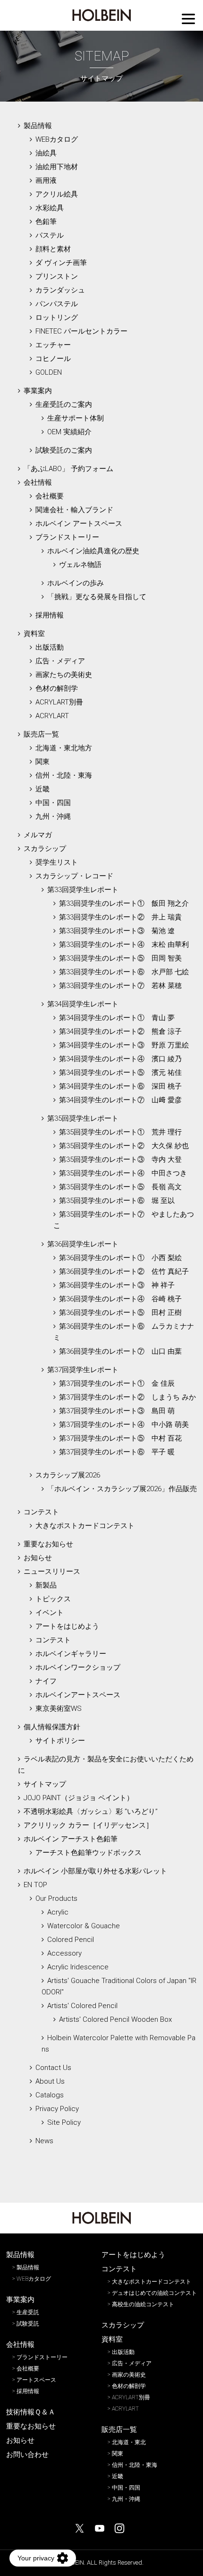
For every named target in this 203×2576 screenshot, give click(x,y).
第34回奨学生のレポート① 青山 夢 (117, 1018)
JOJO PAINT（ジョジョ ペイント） (79, 1798)
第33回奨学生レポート (83, 890)
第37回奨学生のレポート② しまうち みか (127, 1397)
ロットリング (57, 318)
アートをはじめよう (67, 1626)
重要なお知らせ (48, 1544)
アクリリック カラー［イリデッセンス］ (88, 1825)
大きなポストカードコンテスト (85, 1526)
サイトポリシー (60, 1741)
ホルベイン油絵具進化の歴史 (93, 551)
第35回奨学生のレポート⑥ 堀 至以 (117, 1201)
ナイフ (46, 1681)
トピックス (53, 1599)
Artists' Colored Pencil (82, 2006)
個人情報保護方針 (52, 1727)
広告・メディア (60, 661)
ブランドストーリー (67, 537)
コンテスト (41, 1512)
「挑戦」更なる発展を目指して (97, 597)
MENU (188, 19)
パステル (50, 235)
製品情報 (38, 126)
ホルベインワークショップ (78, 1667)
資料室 (34, 634)
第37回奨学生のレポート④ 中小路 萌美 (124, 1425)
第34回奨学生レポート (83, 1004)
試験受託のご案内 (64, 450)
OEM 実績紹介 (69, 432)
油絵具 (46, 153)
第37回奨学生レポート (83, 1370)
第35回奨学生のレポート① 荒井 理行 (120, 1132)
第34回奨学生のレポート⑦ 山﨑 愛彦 (120, 1100)
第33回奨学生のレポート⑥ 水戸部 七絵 (124, 972)
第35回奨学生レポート (83, 1118)
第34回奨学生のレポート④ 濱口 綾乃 (120, 1059)
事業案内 (38, 391)
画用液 (46, 180)
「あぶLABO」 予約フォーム (68, 469)
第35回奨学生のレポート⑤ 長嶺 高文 (120, 1187)
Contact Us (53, 2068)
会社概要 (50, 496)
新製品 (46, 1585)
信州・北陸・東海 (64, 775)
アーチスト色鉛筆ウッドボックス (89, 1853)
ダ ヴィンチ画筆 (61, 263)
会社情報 (38, 482)
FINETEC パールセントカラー (81, 331)
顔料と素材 (53, 249)
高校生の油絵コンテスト (143, 2304)
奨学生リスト (57, 862)
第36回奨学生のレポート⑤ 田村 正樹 (120, 1313)
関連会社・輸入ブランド (74, 510)
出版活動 (50, 647)
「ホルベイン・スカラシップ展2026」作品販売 (122, 1489)
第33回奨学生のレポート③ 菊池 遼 (117, 931)
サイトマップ (45, 1784)
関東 (42, 762)
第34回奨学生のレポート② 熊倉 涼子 (120, 1031)
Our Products (56, 1898)
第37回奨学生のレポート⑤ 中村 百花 (120, 1438)
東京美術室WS (59, 1709)
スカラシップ (45, 849)
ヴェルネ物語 (80, 565)
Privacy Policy (57, 2109)
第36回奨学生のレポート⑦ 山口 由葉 (120, 1351)
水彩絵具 (50, 208)
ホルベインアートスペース (78, 1695)
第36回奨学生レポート (83, 1244)
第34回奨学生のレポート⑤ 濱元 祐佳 (120, 1073)
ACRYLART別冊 (59, 702)
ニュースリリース (52, 1571)
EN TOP (35, 1885)
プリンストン (57, 276)
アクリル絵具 (57, 194)
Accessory (64, 1953)
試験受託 (28, 2324)
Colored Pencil (71, 1940)
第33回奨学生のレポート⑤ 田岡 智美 (120, 958)
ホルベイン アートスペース (79, 524)
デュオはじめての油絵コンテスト (154, 2293)
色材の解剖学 (57, 688)
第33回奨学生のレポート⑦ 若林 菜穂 (120, 986)
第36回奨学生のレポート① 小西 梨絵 (120, 1258)
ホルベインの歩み (76, 583)
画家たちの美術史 (64, 675)
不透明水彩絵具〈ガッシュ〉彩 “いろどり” (91, 1812)
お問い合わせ (27, 2455)
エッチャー (53, 345)
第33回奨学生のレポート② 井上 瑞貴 (120, 917)
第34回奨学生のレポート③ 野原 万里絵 (124, 1045)
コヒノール (53, 359)
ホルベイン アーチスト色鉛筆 (71, 1839)
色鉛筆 (46, 222)
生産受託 (28, 2312)
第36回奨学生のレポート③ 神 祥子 (117, 1285)
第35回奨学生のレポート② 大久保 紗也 (124, 1146)
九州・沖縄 (53, 816)
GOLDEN (49, 372)
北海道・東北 (129, 2442)
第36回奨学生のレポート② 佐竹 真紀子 (124, 1271)
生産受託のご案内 (64, 404)
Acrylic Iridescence (78, 1967)
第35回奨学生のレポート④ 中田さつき (123, 1173)
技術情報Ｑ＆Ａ (31, 2412)
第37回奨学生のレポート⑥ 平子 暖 (117, 1452)
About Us (50, 2081)
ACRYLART (52, 716)
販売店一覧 (41, 734)
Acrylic (58, 1912)
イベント (50, 1613)
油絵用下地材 (57, 167)
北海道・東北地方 (64, 748)
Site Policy (64, 2122)
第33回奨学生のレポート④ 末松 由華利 (124, 945)
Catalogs (50, 2095)
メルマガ (38, 835)
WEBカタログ (57, 139)
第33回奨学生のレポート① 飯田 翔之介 (124, 903)
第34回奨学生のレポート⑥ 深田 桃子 (120, 1086)
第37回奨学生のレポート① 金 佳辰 (117, 1383)
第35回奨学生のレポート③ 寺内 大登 (120, 1159)
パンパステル (57, 304)
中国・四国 (53, 803)
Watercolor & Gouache (84, 1926)
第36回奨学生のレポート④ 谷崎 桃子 (120, 1299)
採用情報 (50, 615)
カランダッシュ (60, 290)
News (44, 2141)
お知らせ (38, 1558)
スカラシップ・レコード (74, 876)
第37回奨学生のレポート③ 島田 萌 (117, 1411)
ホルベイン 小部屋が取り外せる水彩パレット (95, 1871)
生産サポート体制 (76, 418)
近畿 (42, 789)
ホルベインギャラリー (71, 1654)
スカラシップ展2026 (68, 1475)
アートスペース (36, 2380)
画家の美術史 (129, 2375)
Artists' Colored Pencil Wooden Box (115, 2019)
